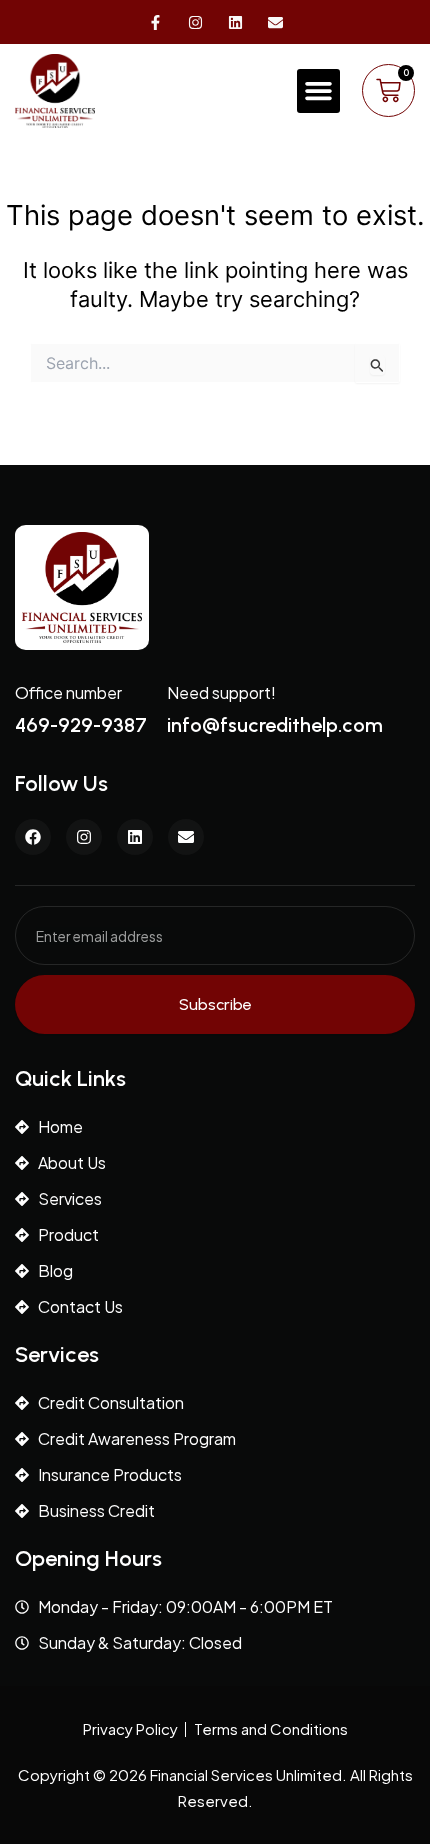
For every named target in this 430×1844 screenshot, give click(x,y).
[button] (319, 91)
